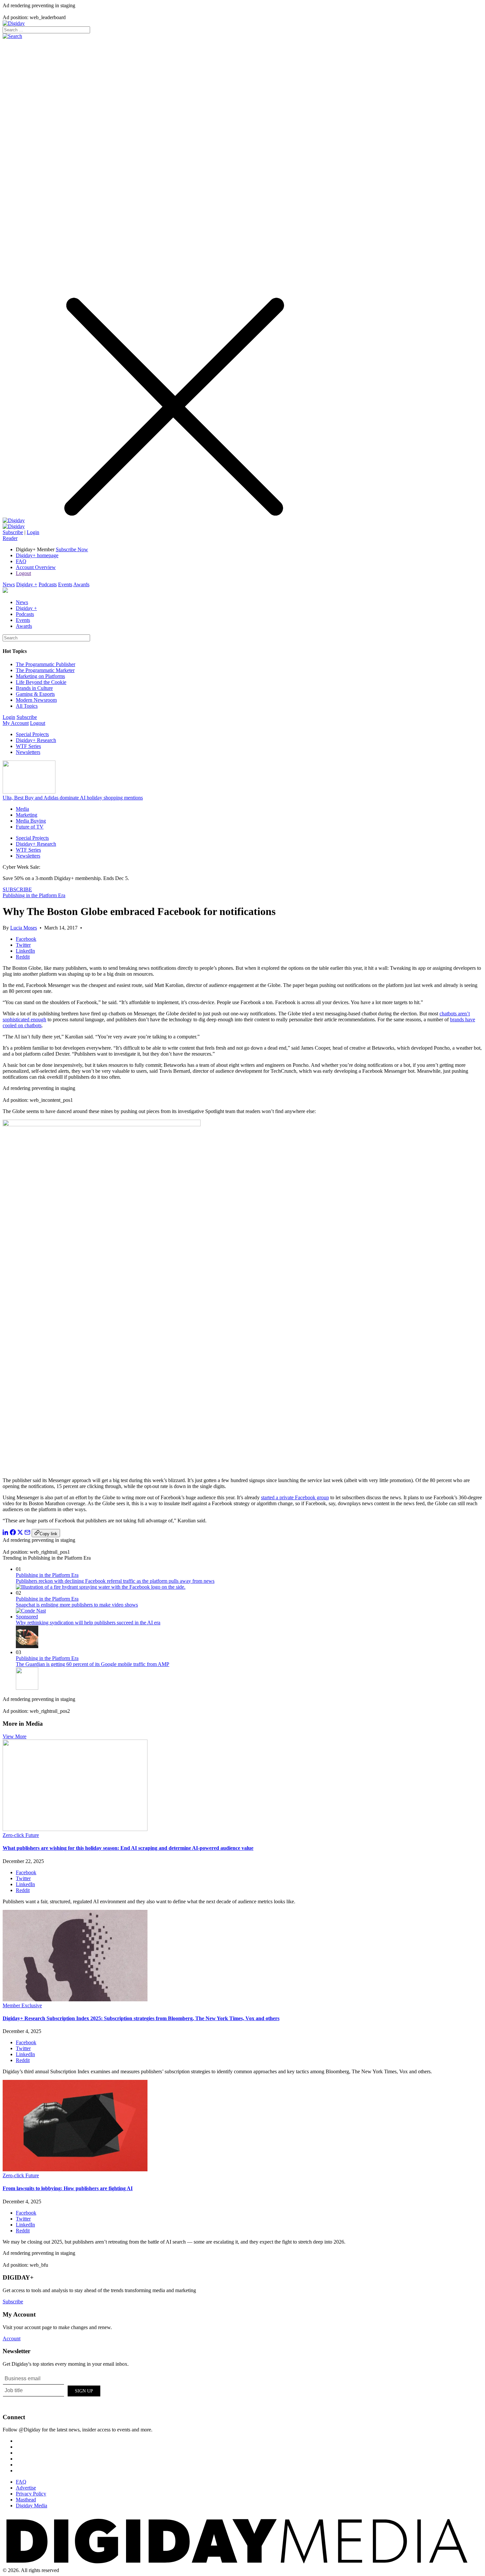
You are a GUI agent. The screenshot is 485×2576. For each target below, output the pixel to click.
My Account (16, 723)
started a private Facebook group (295, 1497)
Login (33, 532)
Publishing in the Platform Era (34, 895)
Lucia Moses (24, 928)
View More (15, 1736)
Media (22, 809)
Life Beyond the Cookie (41, 682)
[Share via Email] (27, 1533)
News (9, 584)
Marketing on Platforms (40, 676)
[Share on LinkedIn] (6, 1533)
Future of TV (30, 827)
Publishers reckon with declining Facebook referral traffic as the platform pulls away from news (115, 1581)
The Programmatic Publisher (46, 664)
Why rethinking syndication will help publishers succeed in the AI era (88, 1623)
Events (65, 584)
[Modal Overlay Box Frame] (52, 2390)
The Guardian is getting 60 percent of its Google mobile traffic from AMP (93, 1664)
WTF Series (28, 746)
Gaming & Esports (35, 694)
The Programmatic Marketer (45, 670)
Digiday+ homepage (37, 555)
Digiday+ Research (36, 740)
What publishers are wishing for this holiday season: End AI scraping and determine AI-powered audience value (128, 1848)
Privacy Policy (31, 2494)
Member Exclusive (22, 2005)
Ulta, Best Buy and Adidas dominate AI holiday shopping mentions (73, 798)
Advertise (26, 2488)
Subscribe (13, 532)
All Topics (27, 706)
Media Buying (31, 821)
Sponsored (27, 1617)
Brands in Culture (34, 688)
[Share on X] (20, 1533)
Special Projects (32, 734)
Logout (23, 573)
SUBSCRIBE (17, 889)
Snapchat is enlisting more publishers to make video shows (77, 1605)
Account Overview (36, 567)
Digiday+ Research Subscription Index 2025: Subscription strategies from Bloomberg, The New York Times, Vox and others (141, 2018)
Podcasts (48, 584)
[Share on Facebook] (13, 1533)
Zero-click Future (21, 1835)
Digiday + (27, 584)
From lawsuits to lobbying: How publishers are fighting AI (68, 2188)
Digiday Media (32, 2506)
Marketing (27, 815)
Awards (81, 584)
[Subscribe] (14, 526)
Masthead (26, 2500)
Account (12, 2339)
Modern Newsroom (36, 700)
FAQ (21, 561)
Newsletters (28, 752)
